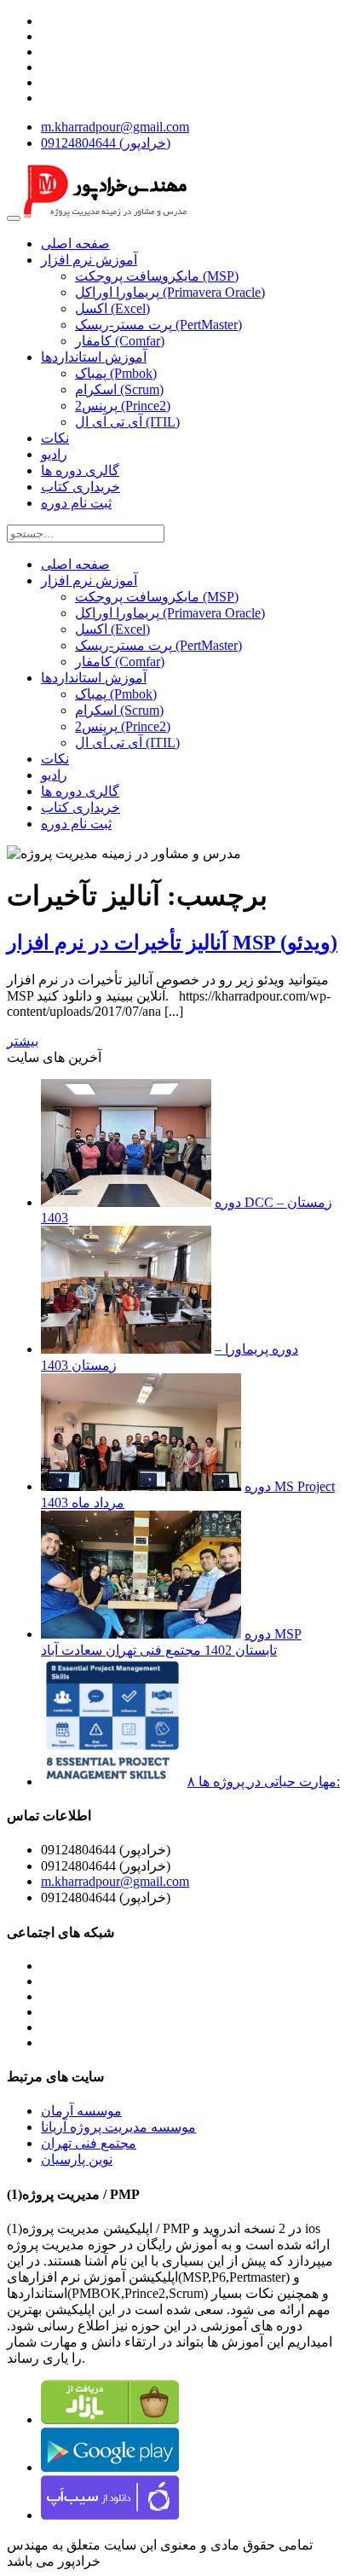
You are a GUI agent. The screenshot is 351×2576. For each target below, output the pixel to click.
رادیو (54, 454)
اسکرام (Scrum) (119, 389)
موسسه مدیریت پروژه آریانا (118, 2127)
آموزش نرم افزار (89, 260)
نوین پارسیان (77, 2159)
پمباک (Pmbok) (116, 373)
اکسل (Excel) (112, 308)
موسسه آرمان (81, 2111)
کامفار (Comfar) (120, 341)
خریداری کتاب (81, 487)
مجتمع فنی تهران (89, 2143)
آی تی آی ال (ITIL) (127, 422)
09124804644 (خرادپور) (106, 143)
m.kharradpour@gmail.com (115, 127)
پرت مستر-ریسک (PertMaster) (158, 325)
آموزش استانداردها (94, 357)
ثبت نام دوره (76, 503)
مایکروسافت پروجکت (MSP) (157, 276)
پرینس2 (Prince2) (123, 406)
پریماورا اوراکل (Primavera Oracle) (170, 292)
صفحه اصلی (75, 244)
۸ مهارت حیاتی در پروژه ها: (264, 1781)
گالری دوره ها (80, 470)
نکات (55, 438)
